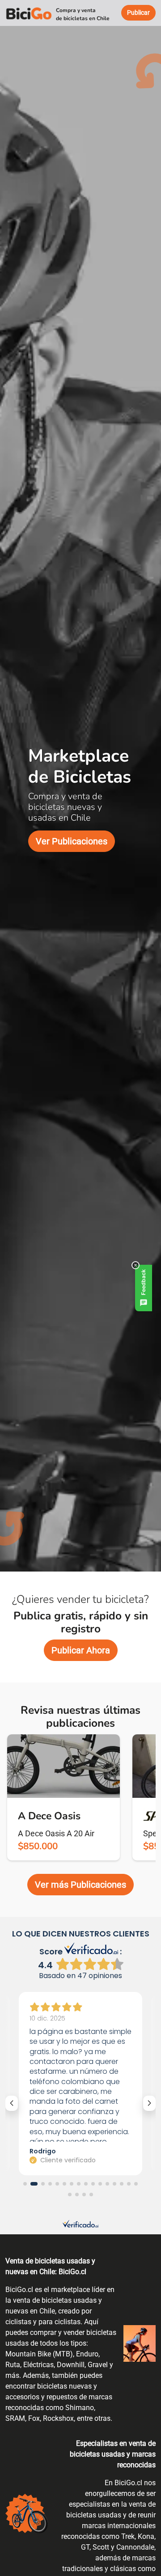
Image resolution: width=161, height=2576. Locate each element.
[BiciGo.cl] (29, 13)
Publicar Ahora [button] (81, 1650)
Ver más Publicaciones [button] (80, 1885)
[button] (25, 2184)
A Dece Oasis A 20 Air (56, 1833)
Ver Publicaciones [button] (72, 841)
